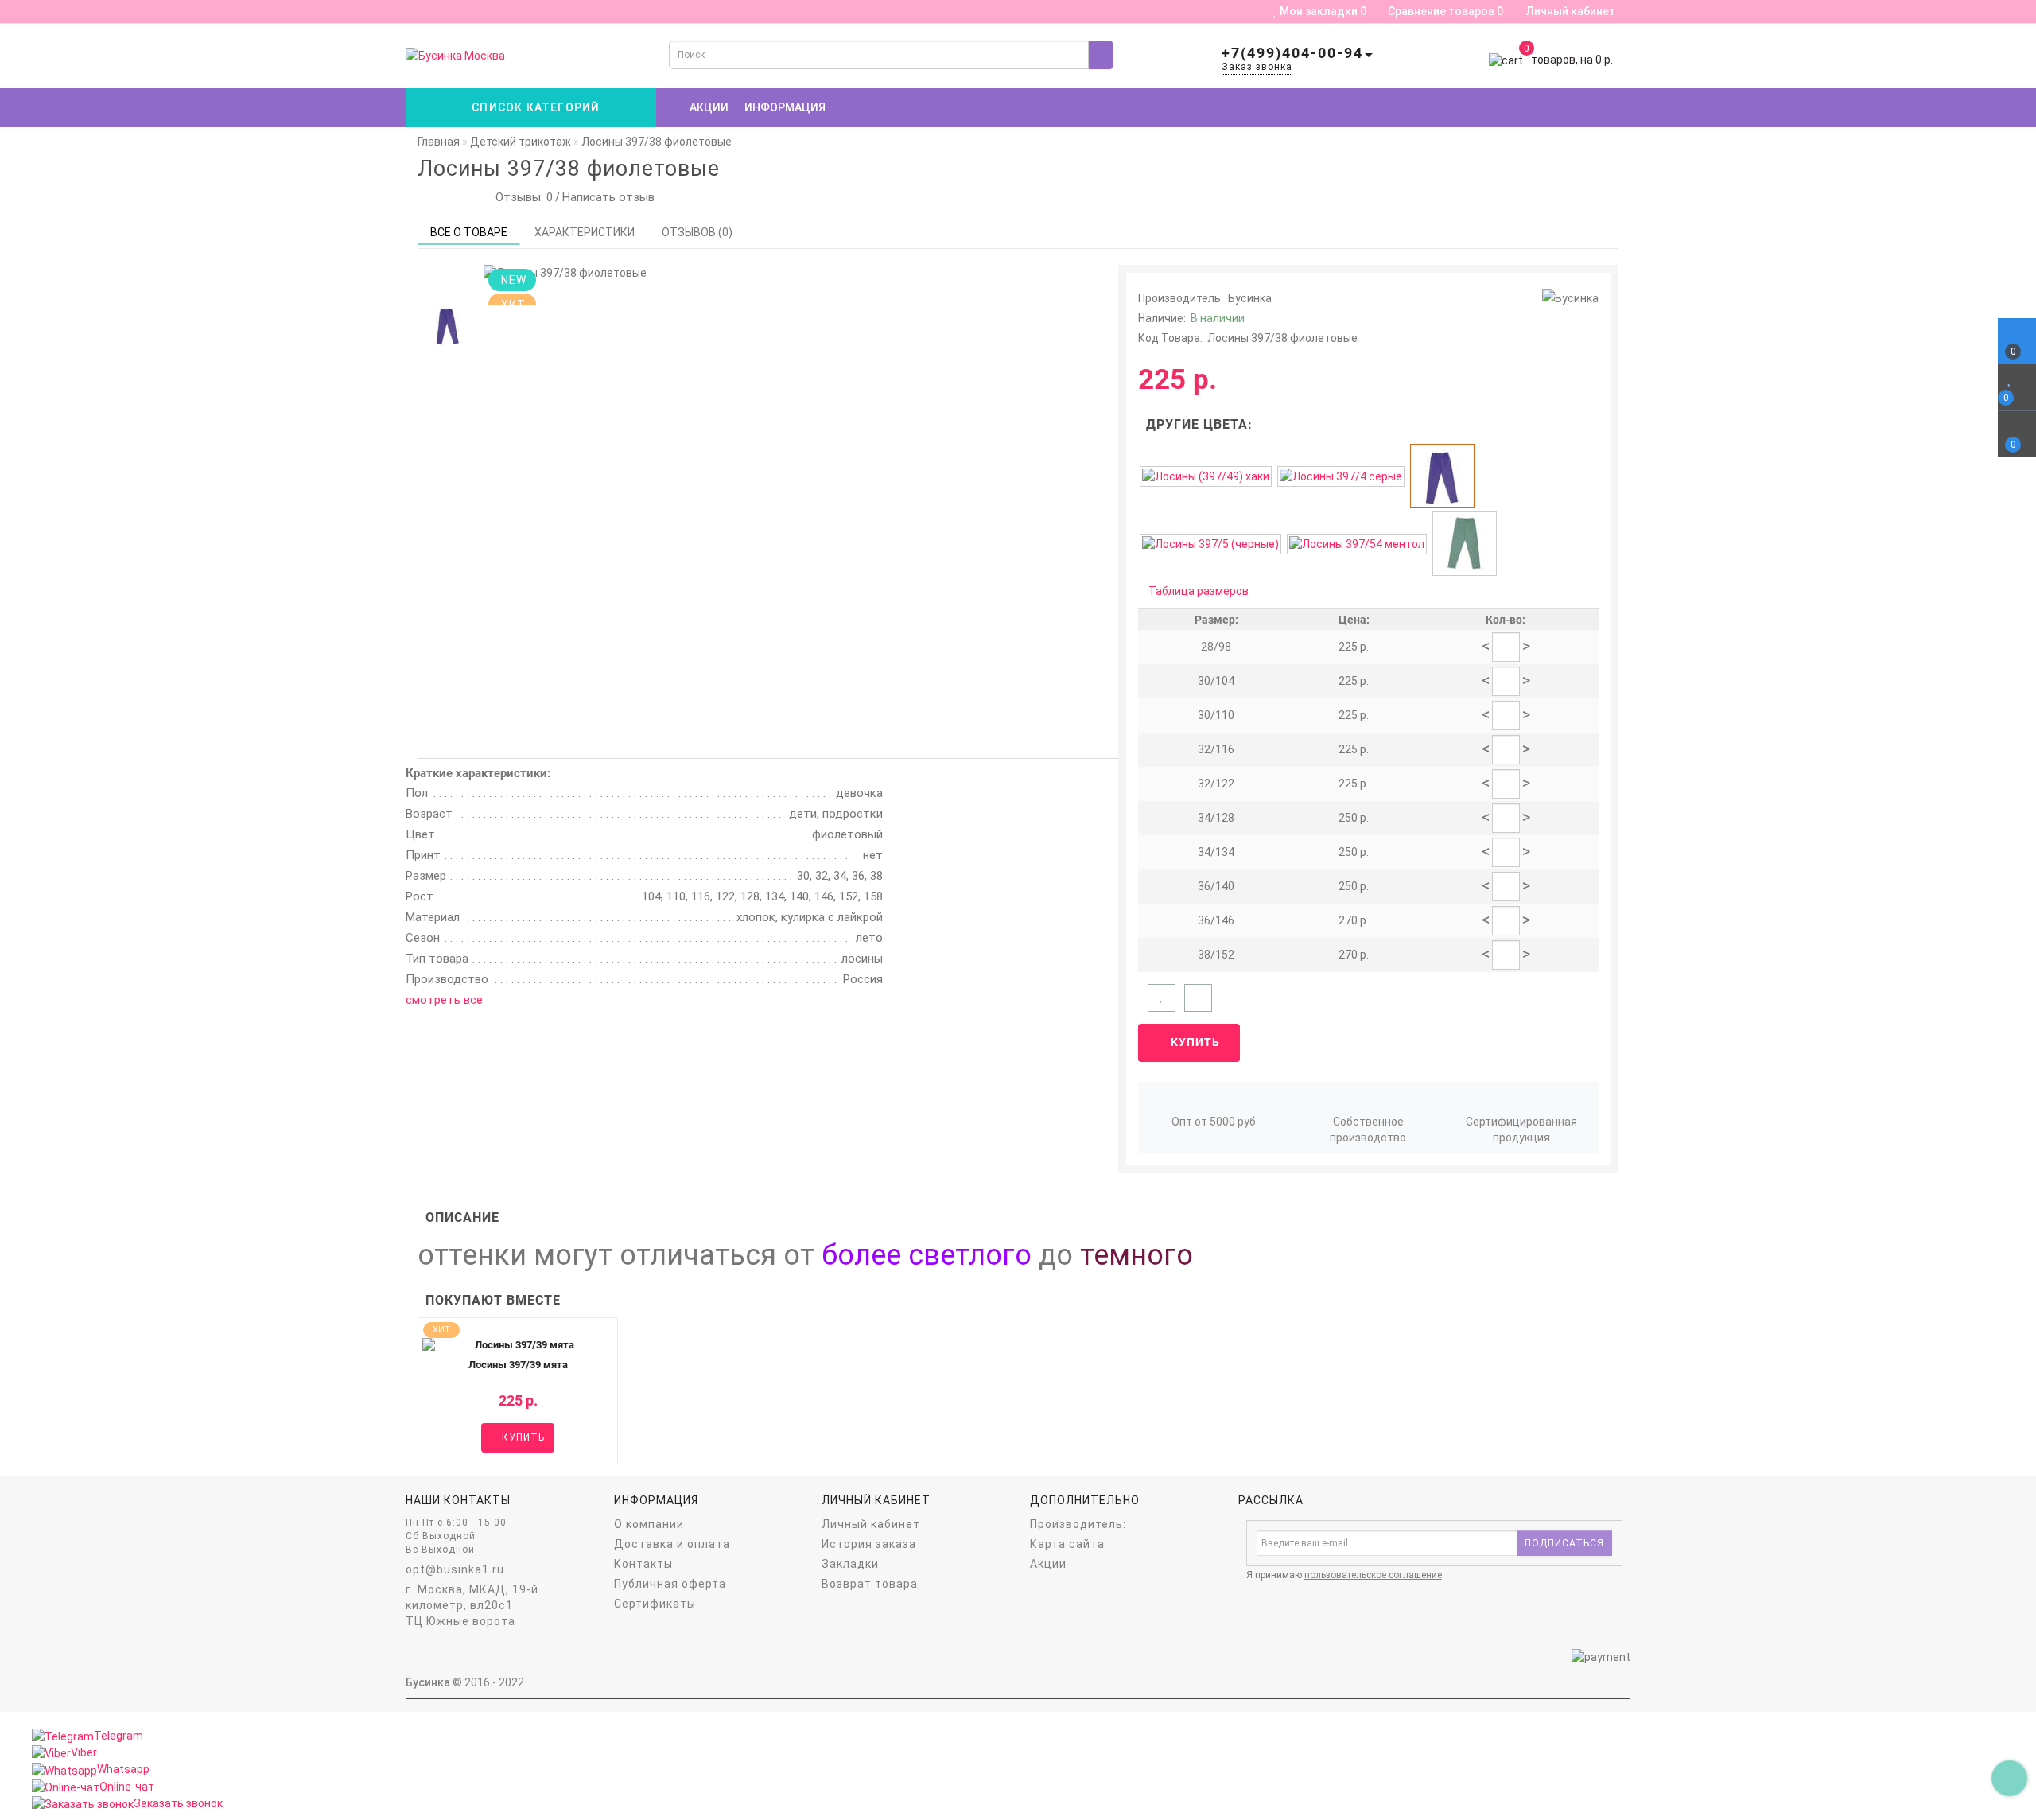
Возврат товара (870, 1584)
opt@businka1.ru (455, 1569)
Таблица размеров (1199, 591)
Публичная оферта (670, 1584)
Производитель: (1078, 1524)
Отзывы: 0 (521, 197)
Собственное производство (1368, 1130)
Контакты (643, 1564)
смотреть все (444, 1000)
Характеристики (585, 232)
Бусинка (1250, 298)
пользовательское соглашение (1373, 1575)
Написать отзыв (608, 197)
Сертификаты (655, 1604)
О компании (649, 1524)
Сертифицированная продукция (1521, 1130)
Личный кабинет (1571, 11)
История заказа (869, 1544)
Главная (439, 142)
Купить (1194, 1042)
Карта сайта (1067, 1544)
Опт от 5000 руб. (1215, 1122)
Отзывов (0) (697, 232)
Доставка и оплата (672, 1544)
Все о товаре (469, 232)
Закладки (850, 1564)
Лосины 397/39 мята (518, 1365)
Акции (709, 107)
